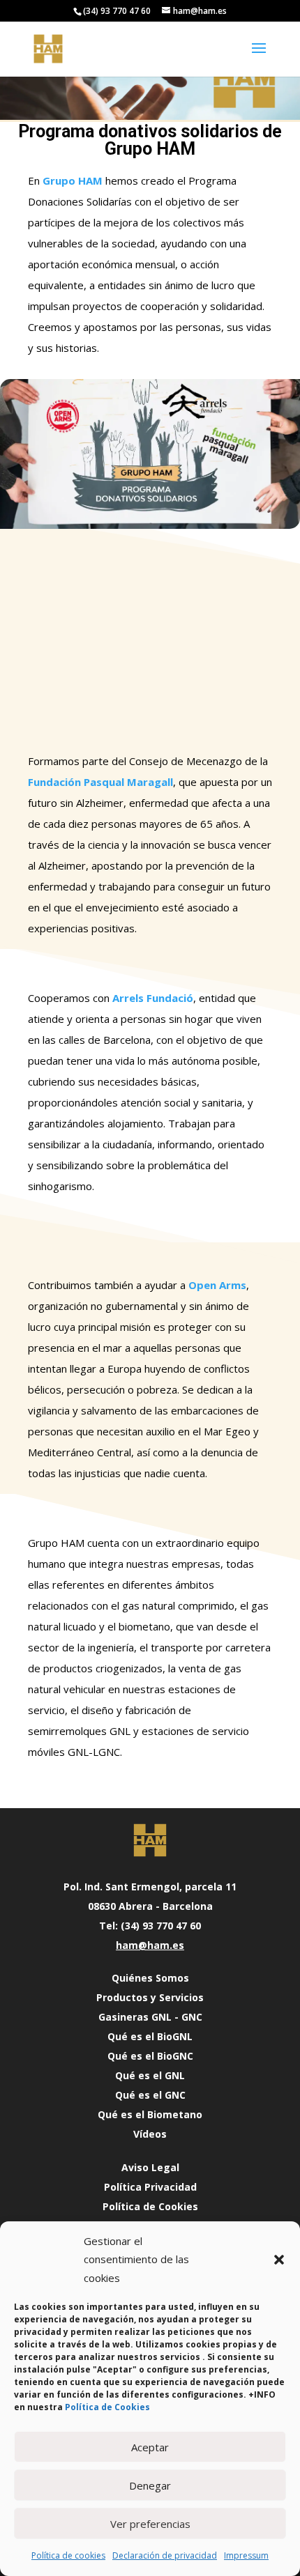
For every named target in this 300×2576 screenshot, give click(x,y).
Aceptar (150, 2447)
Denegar (150, 2485)
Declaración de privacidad (165, 2555)
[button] (279, 2260)
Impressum (246, 2555)
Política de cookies (68, 2555)
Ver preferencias (150, 2524)
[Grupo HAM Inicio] (150, 1840)
